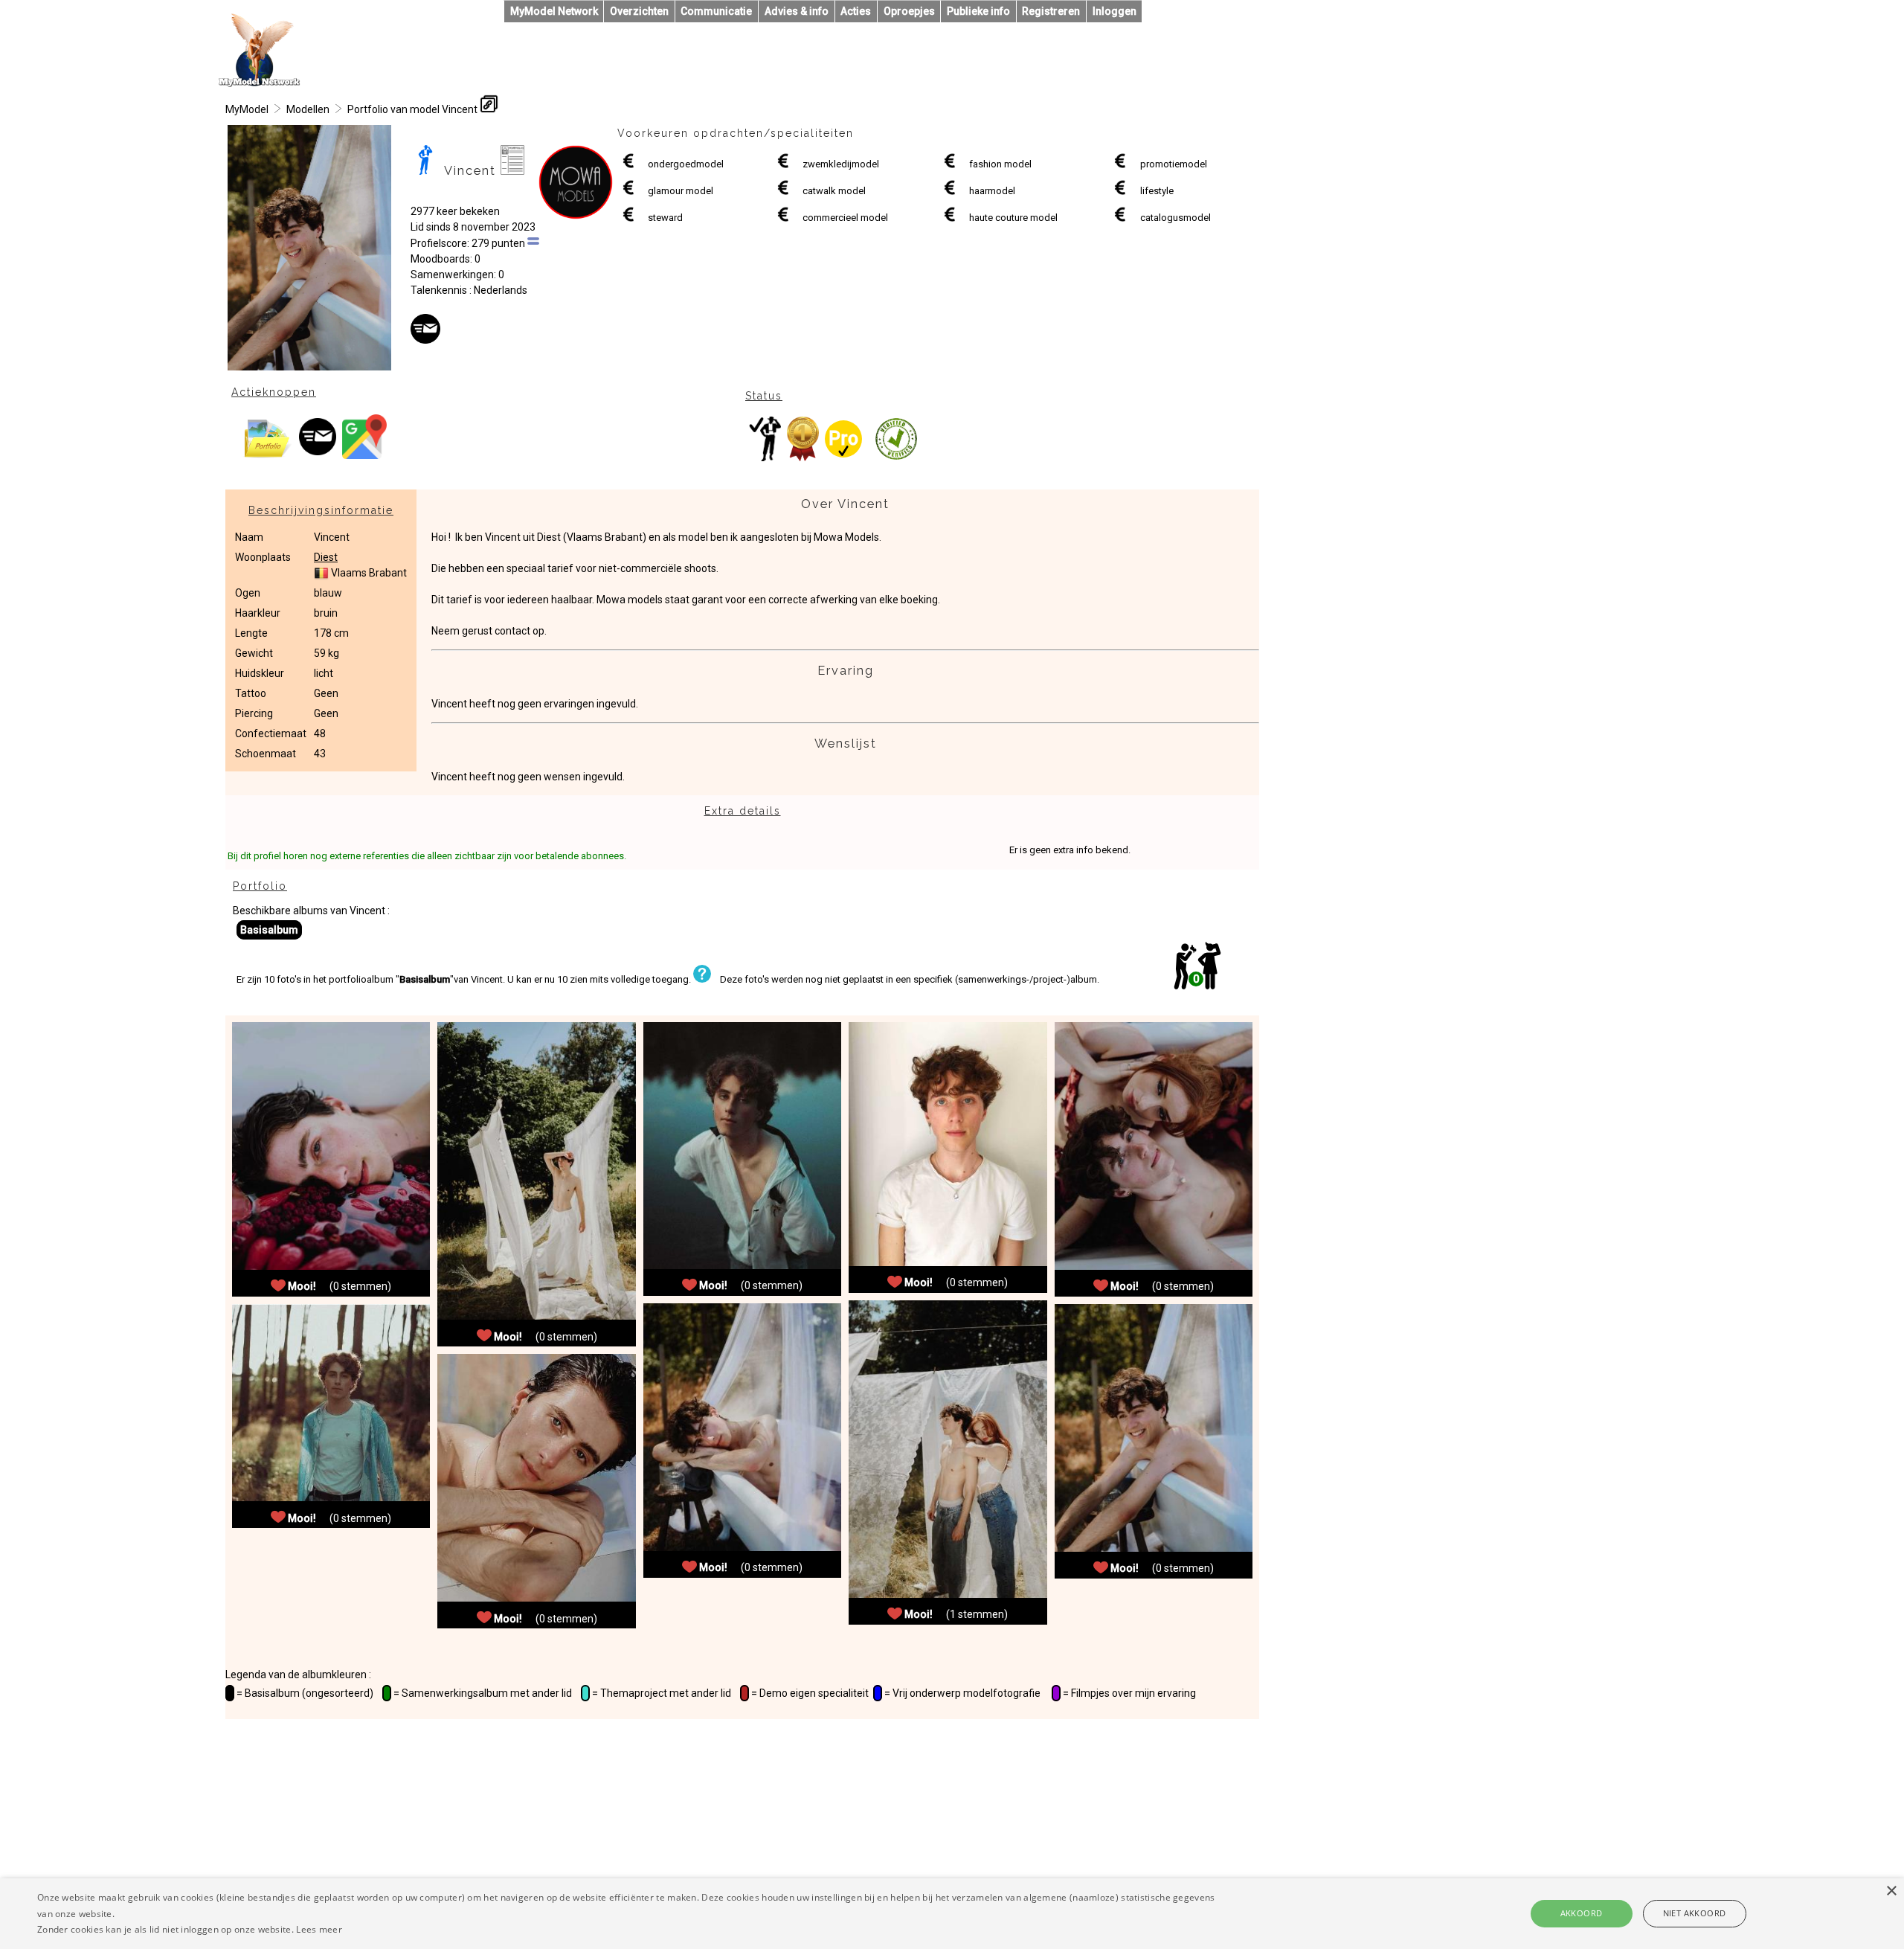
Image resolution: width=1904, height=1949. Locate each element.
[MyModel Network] (260, 83)
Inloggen (1115, 11)
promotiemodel (1174, 164)
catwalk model (834, 191)
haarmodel (992, 191)
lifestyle (1157, 191)
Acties (856, 11)
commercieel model (845, 218)
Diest (326, 557)
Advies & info (797, 11)
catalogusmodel (1175, 218)
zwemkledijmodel (841, 164)
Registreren (1051, 11)
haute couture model (1013, 218)
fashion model (1000, 164)
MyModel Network (554, 11)
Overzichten (639, 11)
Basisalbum (269, 930)
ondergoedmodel (686, 164)
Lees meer (319, 1929)
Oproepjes (909, 11)
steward (665, 218)
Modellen (308, 109)
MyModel (247, 109)
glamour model (681, 191)
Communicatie (716, 11)
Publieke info (978, 11)
